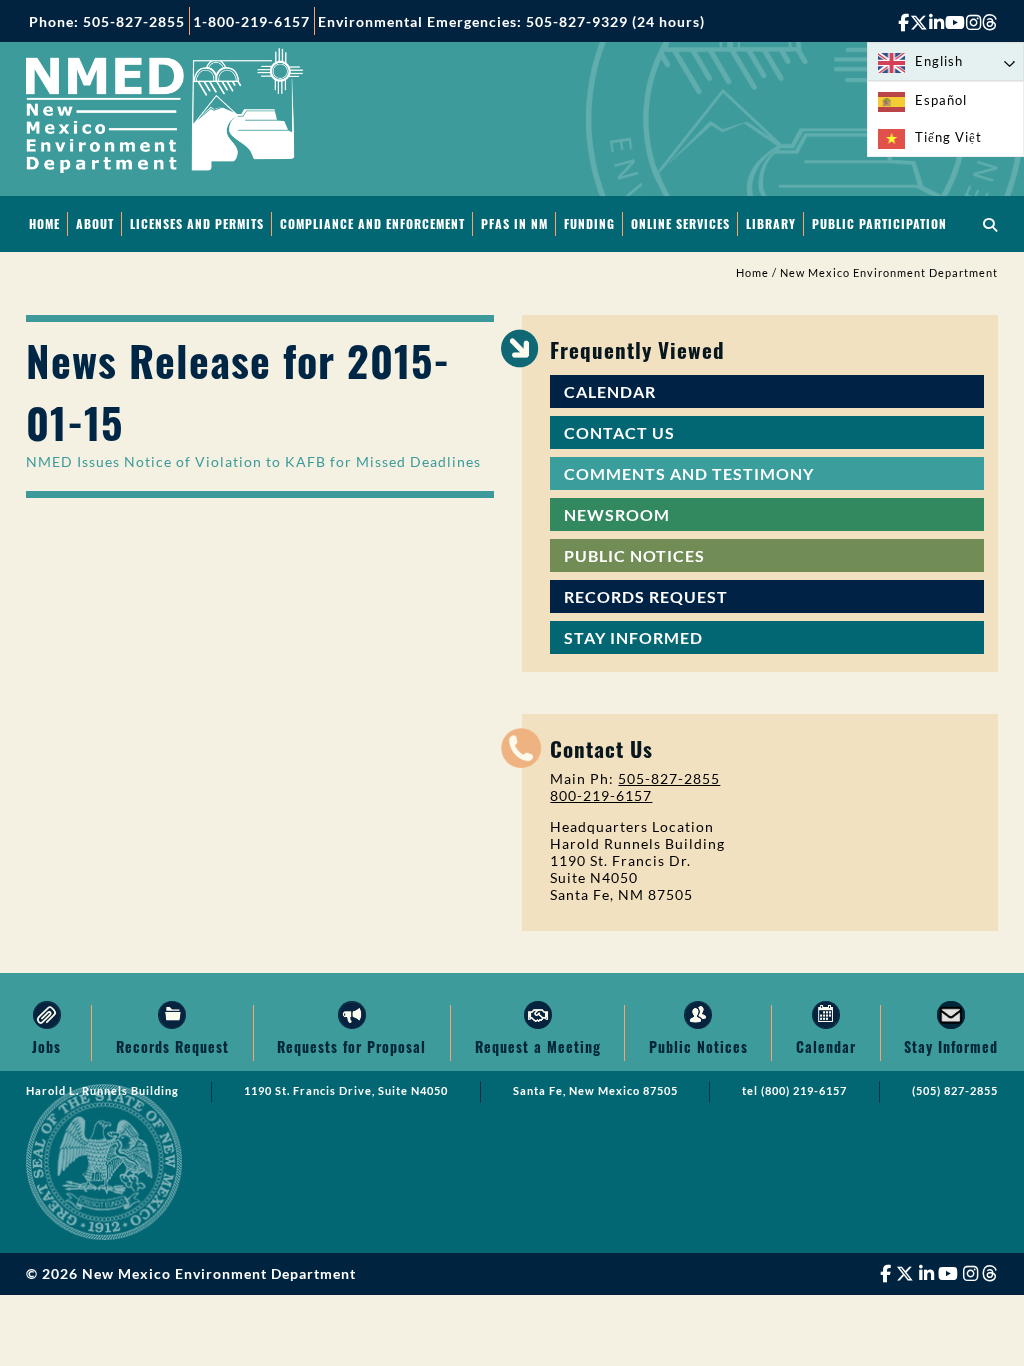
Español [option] (941, 100)
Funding (589, 223)
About (95, 223)
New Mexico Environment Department (889, 273)
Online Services (680, 223)
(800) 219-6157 (804, 1091)
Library (771, 223)
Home (44, 223)
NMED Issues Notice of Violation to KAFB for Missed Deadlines (253, 461)
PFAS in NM (514, 223)
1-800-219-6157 (251, 21)
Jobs (46, 1046)
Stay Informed (633, 637)
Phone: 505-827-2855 (107, 21)
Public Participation (879, 223)
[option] (945, 100)
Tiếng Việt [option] (948, 137)
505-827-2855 (669, 778)
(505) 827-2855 (955, 1091)
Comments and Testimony (689, 473)
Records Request (646, 596)
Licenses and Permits (197, 223)
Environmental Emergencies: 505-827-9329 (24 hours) (511, 21)
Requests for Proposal (351, 1046)
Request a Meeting (538, 1046)
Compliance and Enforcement (372, 223)
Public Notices (634, 555)
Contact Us (619, 432)
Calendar (610, 391)
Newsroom (617, 514)
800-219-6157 (601, 795)
